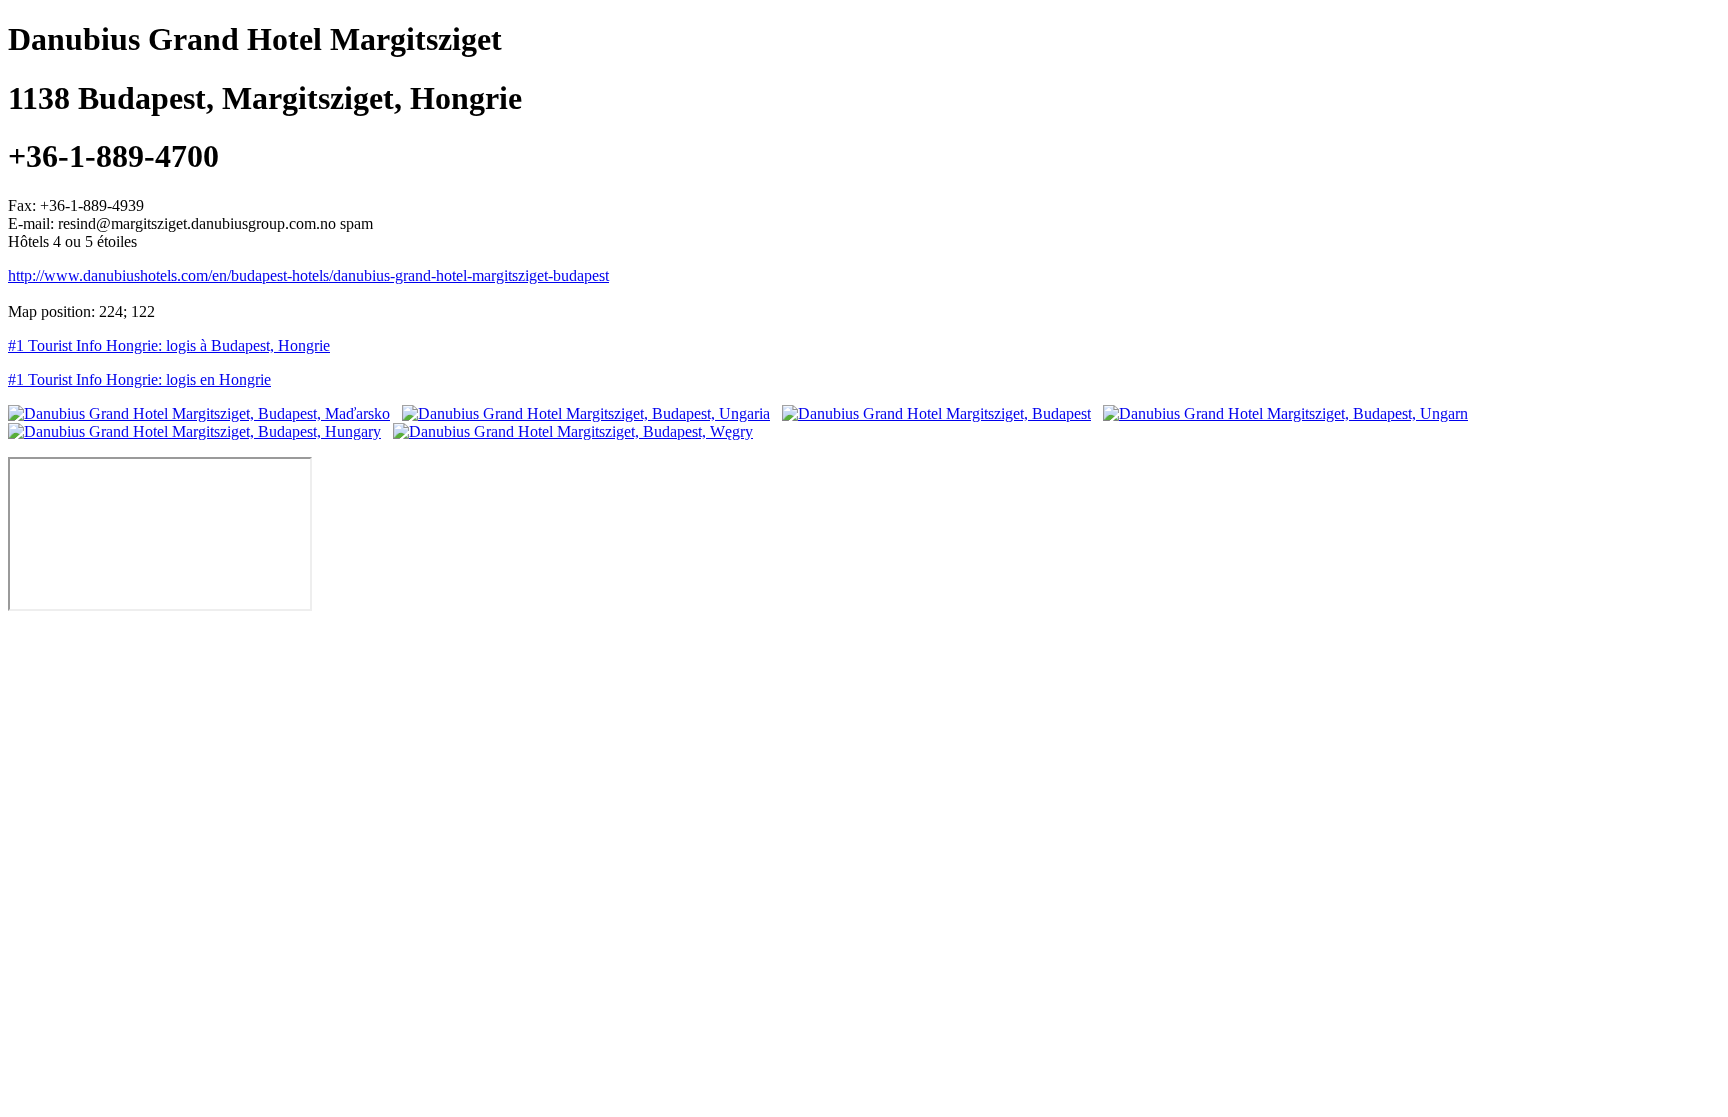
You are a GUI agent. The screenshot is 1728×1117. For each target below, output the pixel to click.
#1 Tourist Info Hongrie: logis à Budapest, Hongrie (169, 345)
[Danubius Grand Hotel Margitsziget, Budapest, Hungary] (194, 431)
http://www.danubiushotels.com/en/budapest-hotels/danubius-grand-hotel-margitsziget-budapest (308, 275)
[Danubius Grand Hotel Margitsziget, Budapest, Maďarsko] (199, 413)
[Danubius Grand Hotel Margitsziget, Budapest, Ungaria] (586, 413)
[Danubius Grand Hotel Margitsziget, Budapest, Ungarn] (1285, 413)
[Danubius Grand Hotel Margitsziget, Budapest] (936, 413)
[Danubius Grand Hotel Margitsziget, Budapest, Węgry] (573, 431)
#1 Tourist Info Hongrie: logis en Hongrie (139, 379)
